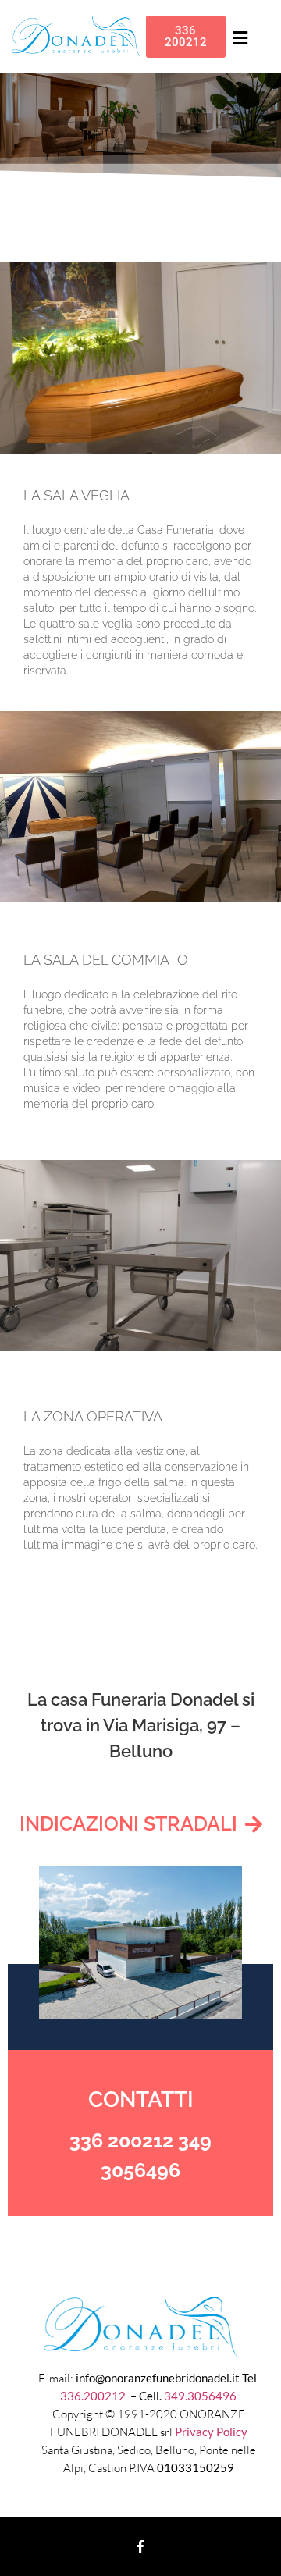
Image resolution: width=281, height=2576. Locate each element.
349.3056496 (200, 2396)
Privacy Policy (211, 2432)
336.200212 (94, 2396)
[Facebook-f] (140, 2546)
